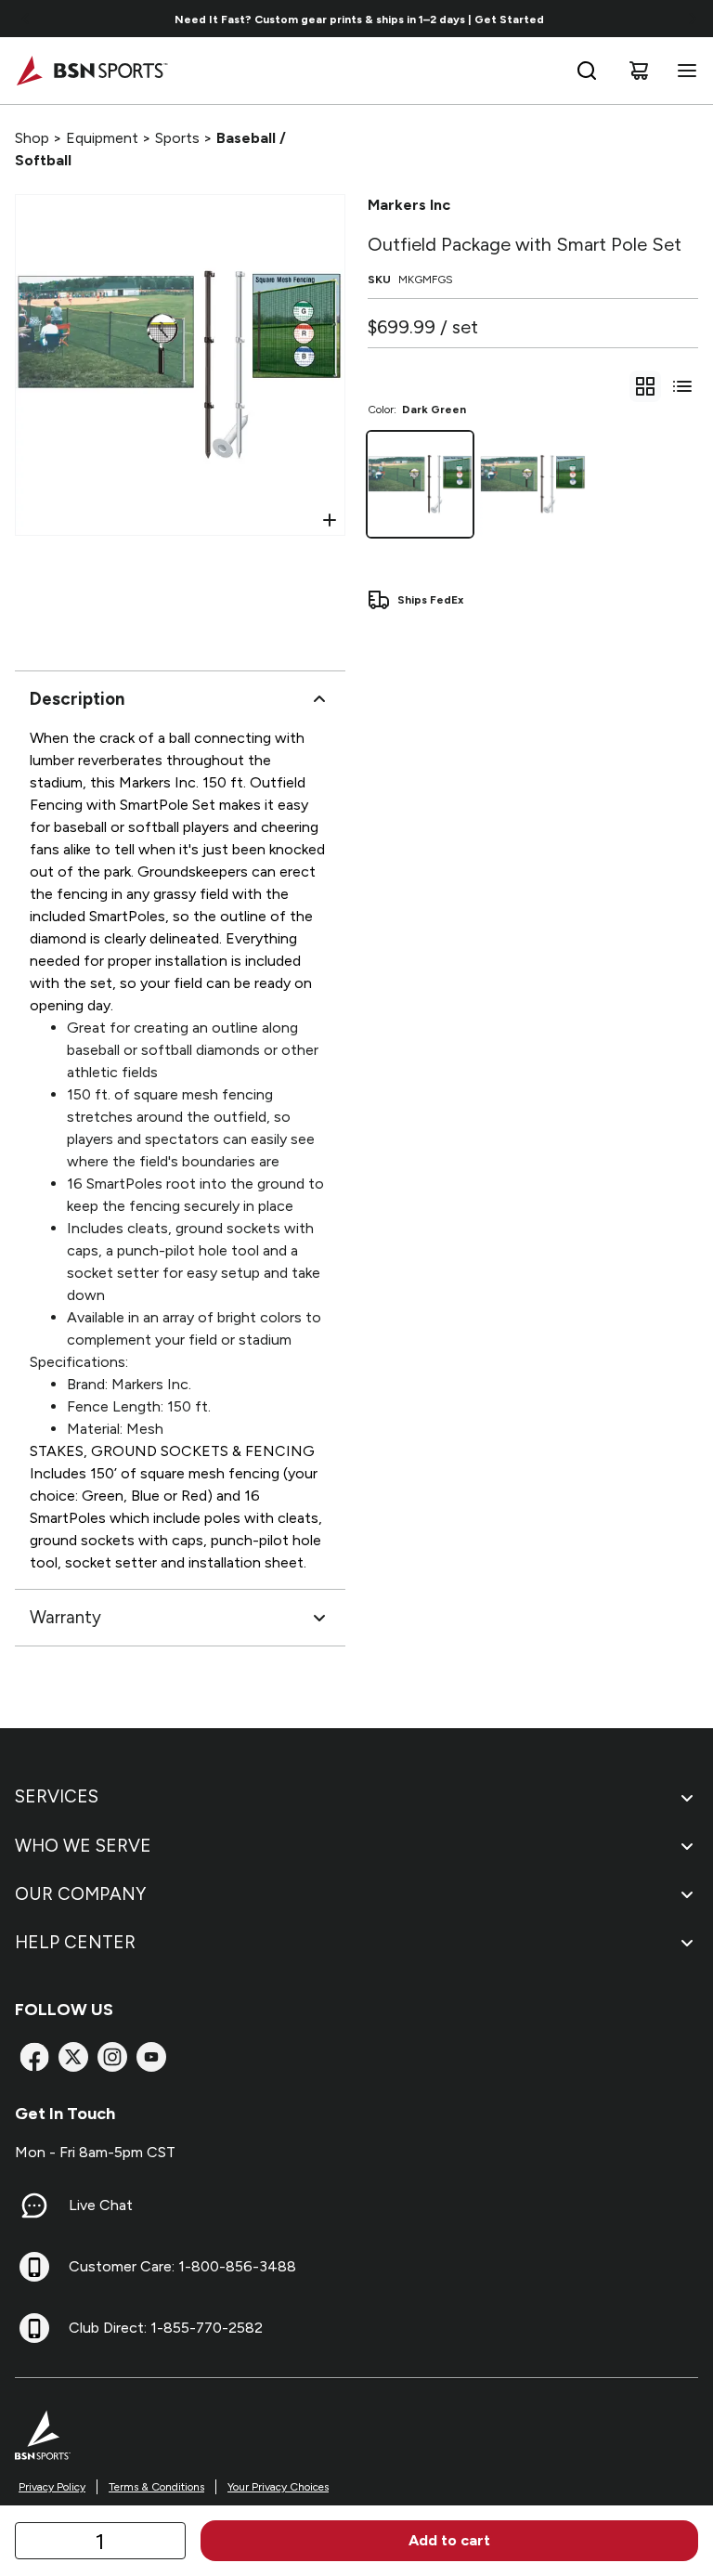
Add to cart (449, 2540)
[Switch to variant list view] (682, 386)
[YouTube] (151, 2057)
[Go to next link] (693, 19)
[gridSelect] (645, 386)
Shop (32, 138)
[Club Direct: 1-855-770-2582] (34, 2328)
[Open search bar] (587, 71)
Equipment (102, 138)
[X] (73, 2057)
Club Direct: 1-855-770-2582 (166, 2328)
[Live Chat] (34, 2205)
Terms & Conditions (156, 2487)
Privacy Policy (52, 2487)
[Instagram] (112, 2057)
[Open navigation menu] (683, 71)
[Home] (91, 71)
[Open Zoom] (330, 520)
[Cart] (639, 71)
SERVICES (57, 1796)
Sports (177, 138)
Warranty (65, 1617)
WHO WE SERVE (83, 1846)
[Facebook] (34, 2057)
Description (77, 699)
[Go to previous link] (26, 19)
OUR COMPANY (80, 1894)
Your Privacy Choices (278, 2487)
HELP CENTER (75, 1942)
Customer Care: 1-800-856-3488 (182, 2266)
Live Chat (101, 2205)
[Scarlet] (532, 484)
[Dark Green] (420, 484)
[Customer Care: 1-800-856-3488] (34, 2267)
